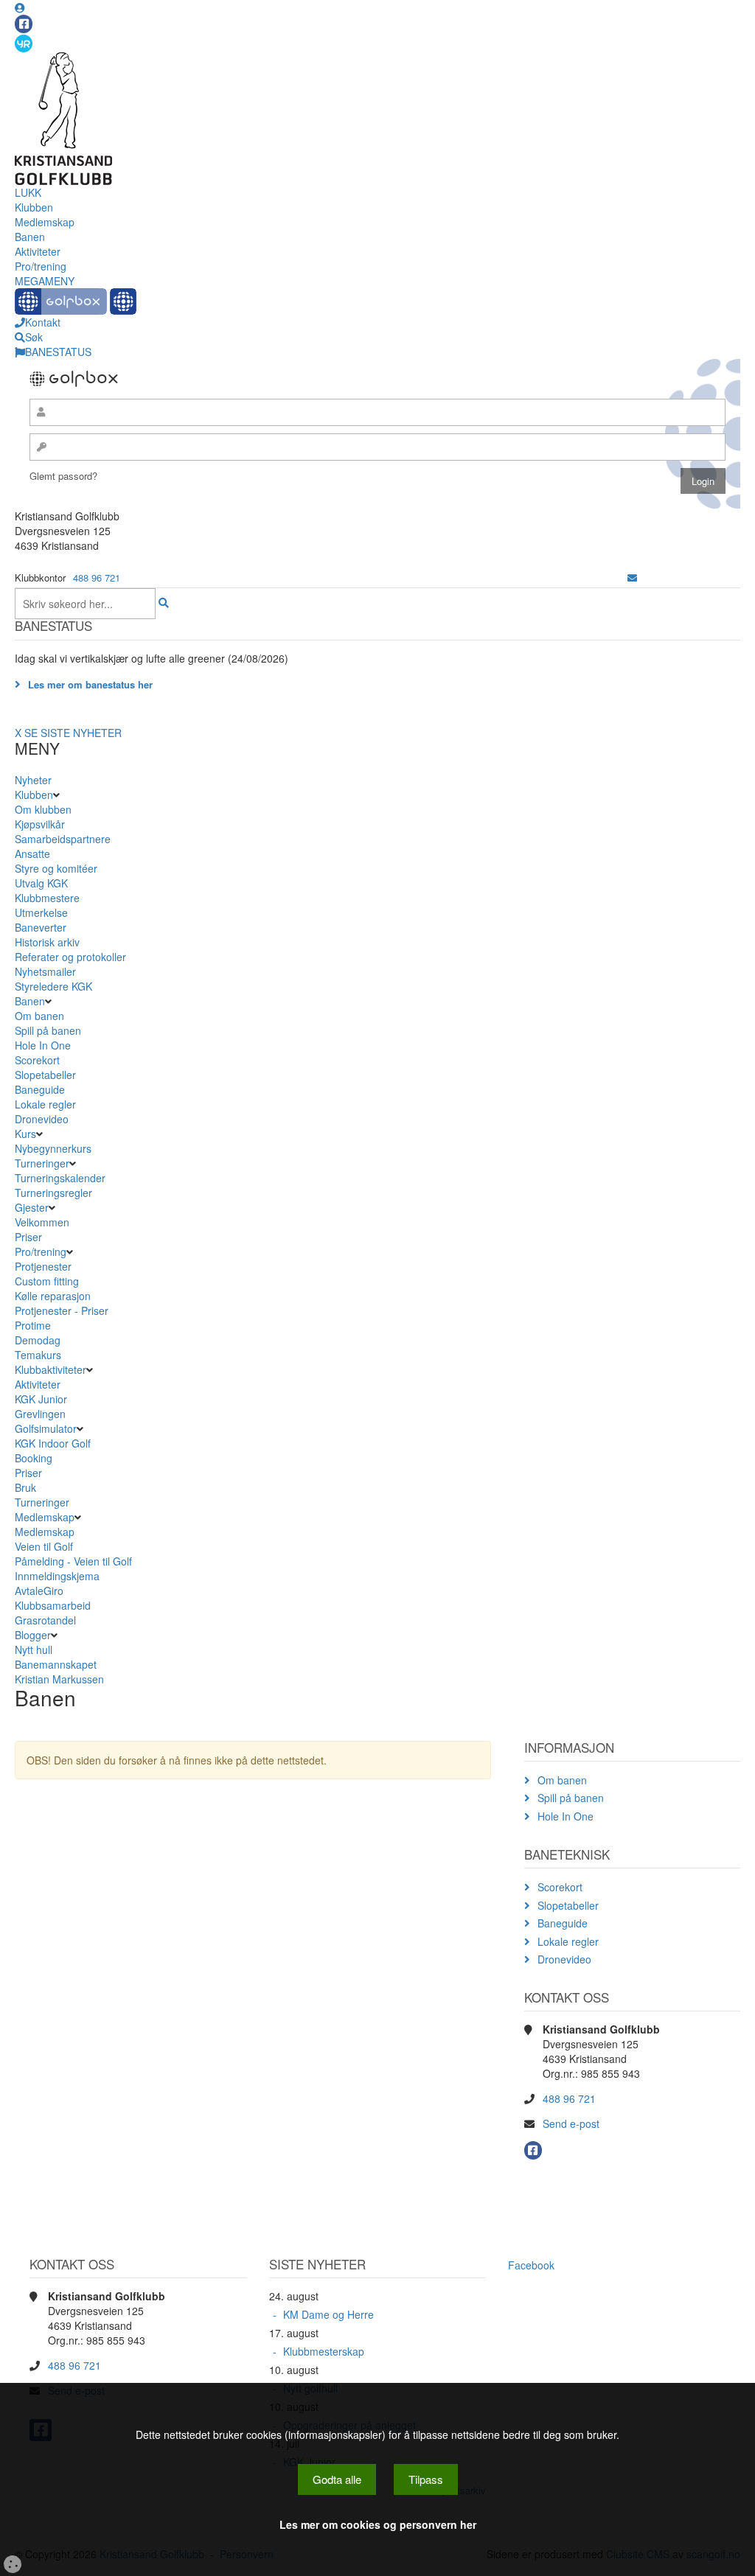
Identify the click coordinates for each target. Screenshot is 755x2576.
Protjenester (43, 1266)
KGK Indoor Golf (53, 1443)
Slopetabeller (45, 1075)
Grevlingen (40, 1414)
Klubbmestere (47, 898)
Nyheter (33, 780)
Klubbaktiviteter (51, 1369)
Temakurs (38, 1355)
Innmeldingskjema (57, 1576)
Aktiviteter (38, 251)
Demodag (38, 1340)
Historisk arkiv (47, 942)
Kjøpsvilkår (40, 824)
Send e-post (571, 2123)
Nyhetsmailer (45, 971)
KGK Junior (41, 1399)
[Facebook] (24, 24)
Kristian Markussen (59, 1679)
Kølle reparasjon (53, 1296)
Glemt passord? (63, 476)
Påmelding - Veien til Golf (73, 1561)
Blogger (33, 1635)
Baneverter (41, 927)
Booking (34, 1458)
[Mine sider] (20, 7)
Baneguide (40, 1089)
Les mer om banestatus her (90, 684)
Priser (28, 1237)
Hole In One (43, 1045)
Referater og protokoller (70, 957)
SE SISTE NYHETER (73, 733)
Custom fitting (47, 1281)
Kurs (25, 1134)
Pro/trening (41, 266)
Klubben (34, 207)
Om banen (39, 1016)
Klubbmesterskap (324, 2351)
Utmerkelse (41, 912)
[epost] (632, 577)
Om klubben (43, 809)
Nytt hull (34, 1650)
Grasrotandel (45, 1620)
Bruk (25, 1487)
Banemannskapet (56, 1664)
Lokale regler (45, 1104)
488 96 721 (97, 577)
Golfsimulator (46, 1428)
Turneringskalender (60, 1178)
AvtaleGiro (39, 1591)
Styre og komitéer (56, 868)
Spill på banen (48, 1030)
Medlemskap (45, 222)
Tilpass (426, 2479)
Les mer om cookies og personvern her (378, 2524)
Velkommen (42, 1222)
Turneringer (42, 1163)
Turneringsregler (53, 1193)
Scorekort (37, 1060)
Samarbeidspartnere (63, 839)
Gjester (32, 1207)
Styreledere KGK (53, 986)
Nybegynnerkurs (53, 1148)
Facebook (531, 2265)
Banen (30, 237)
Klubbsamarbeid (53, 1605)
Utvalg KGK (41, 883)
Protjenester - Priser (62, 1310)
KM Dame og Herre (328, 2314)
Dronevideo (42, 1119)
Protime (33, 1325)
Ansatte (32, 854)
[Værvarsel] (24, 43)
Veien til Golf (44, 1546)
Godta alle (337, 2479)
